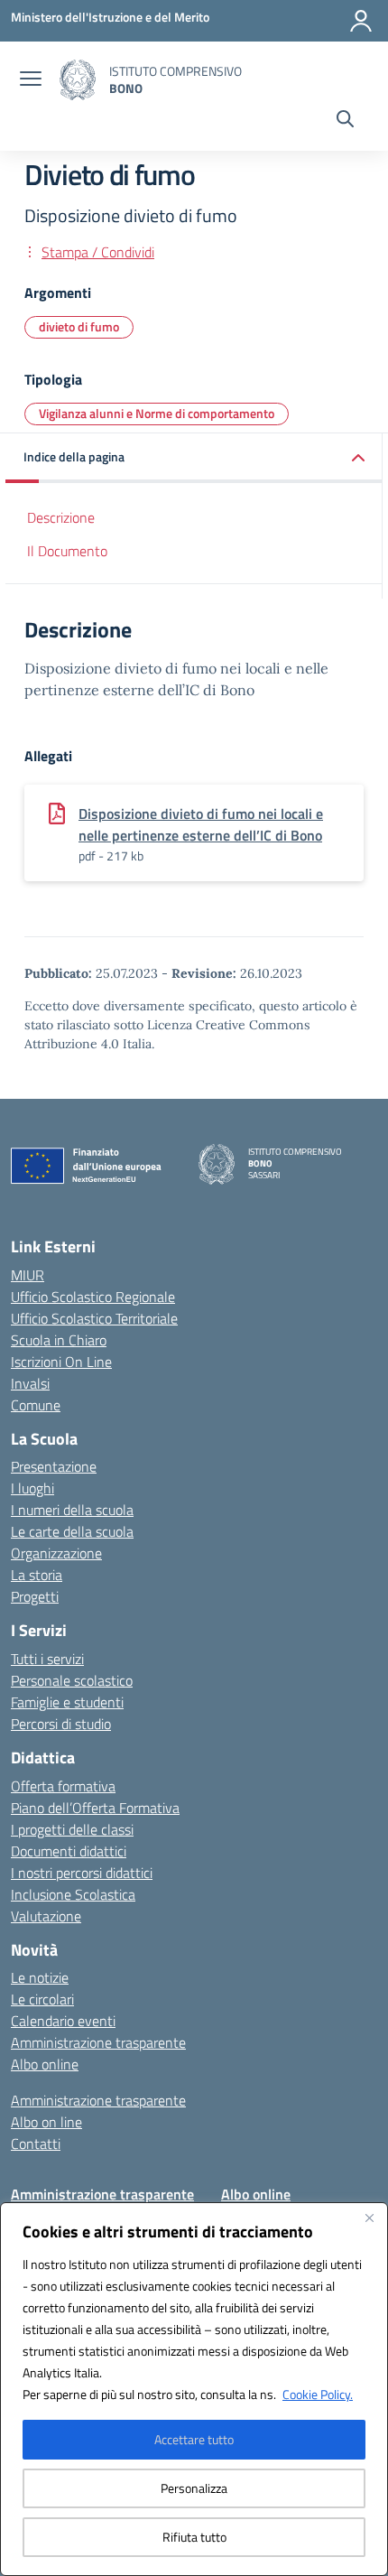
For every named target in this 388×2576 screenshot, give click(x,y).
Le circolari (42, 1999)
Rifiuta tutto (194, 2537)
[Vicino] (369, 2218)
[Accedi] (361, 21)
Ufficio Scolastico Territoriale (94, 1318)
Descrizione (61, 517)
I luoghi (32, 1488)
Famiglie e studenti (67, 1702)
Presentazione (54, 1466)
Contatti (36, 2144)
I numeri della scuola (72, 1510)
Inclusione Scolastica (73, 1894)
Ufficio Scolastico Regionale (93, 1297)
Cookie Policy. (318, 2394)
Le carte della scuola (72, 1531)
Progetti (35, 1596)
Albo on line (46, 2122)
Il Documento (67, 551)
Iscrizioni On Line (61, 1362)
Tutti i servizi (47, 1659)
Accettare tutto (194, 2439)
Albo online (45, 2064)
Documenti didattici (69, 1851)
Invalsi (30, 1383)
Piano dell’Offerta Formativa (95, 1808)
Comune (36, 1405)
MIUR (28, 1275)
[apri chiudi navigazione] (31, 80)
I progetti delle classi (72, 1829)
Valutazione (46, 1916)
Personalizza (194, 2488)
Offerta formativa (63, 1786)
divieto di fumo (79, 326)
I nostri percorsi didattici (82, 1873)
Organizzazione (56, 1553)
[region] (194, 2389)
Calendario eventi (63, 2021)
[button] (194, 458)
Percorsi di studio (61, 1724)
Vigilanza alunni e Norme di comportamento (157, 413)
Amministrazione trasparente (98, 2042)
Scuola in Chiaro (59, 1340)
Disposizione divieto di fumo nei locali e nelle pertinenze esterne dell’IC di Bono (201, 824)
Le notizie (40, 1977)
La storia (37, 1575)
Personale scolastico (72, 1680)
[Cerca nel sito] (345, 121)
